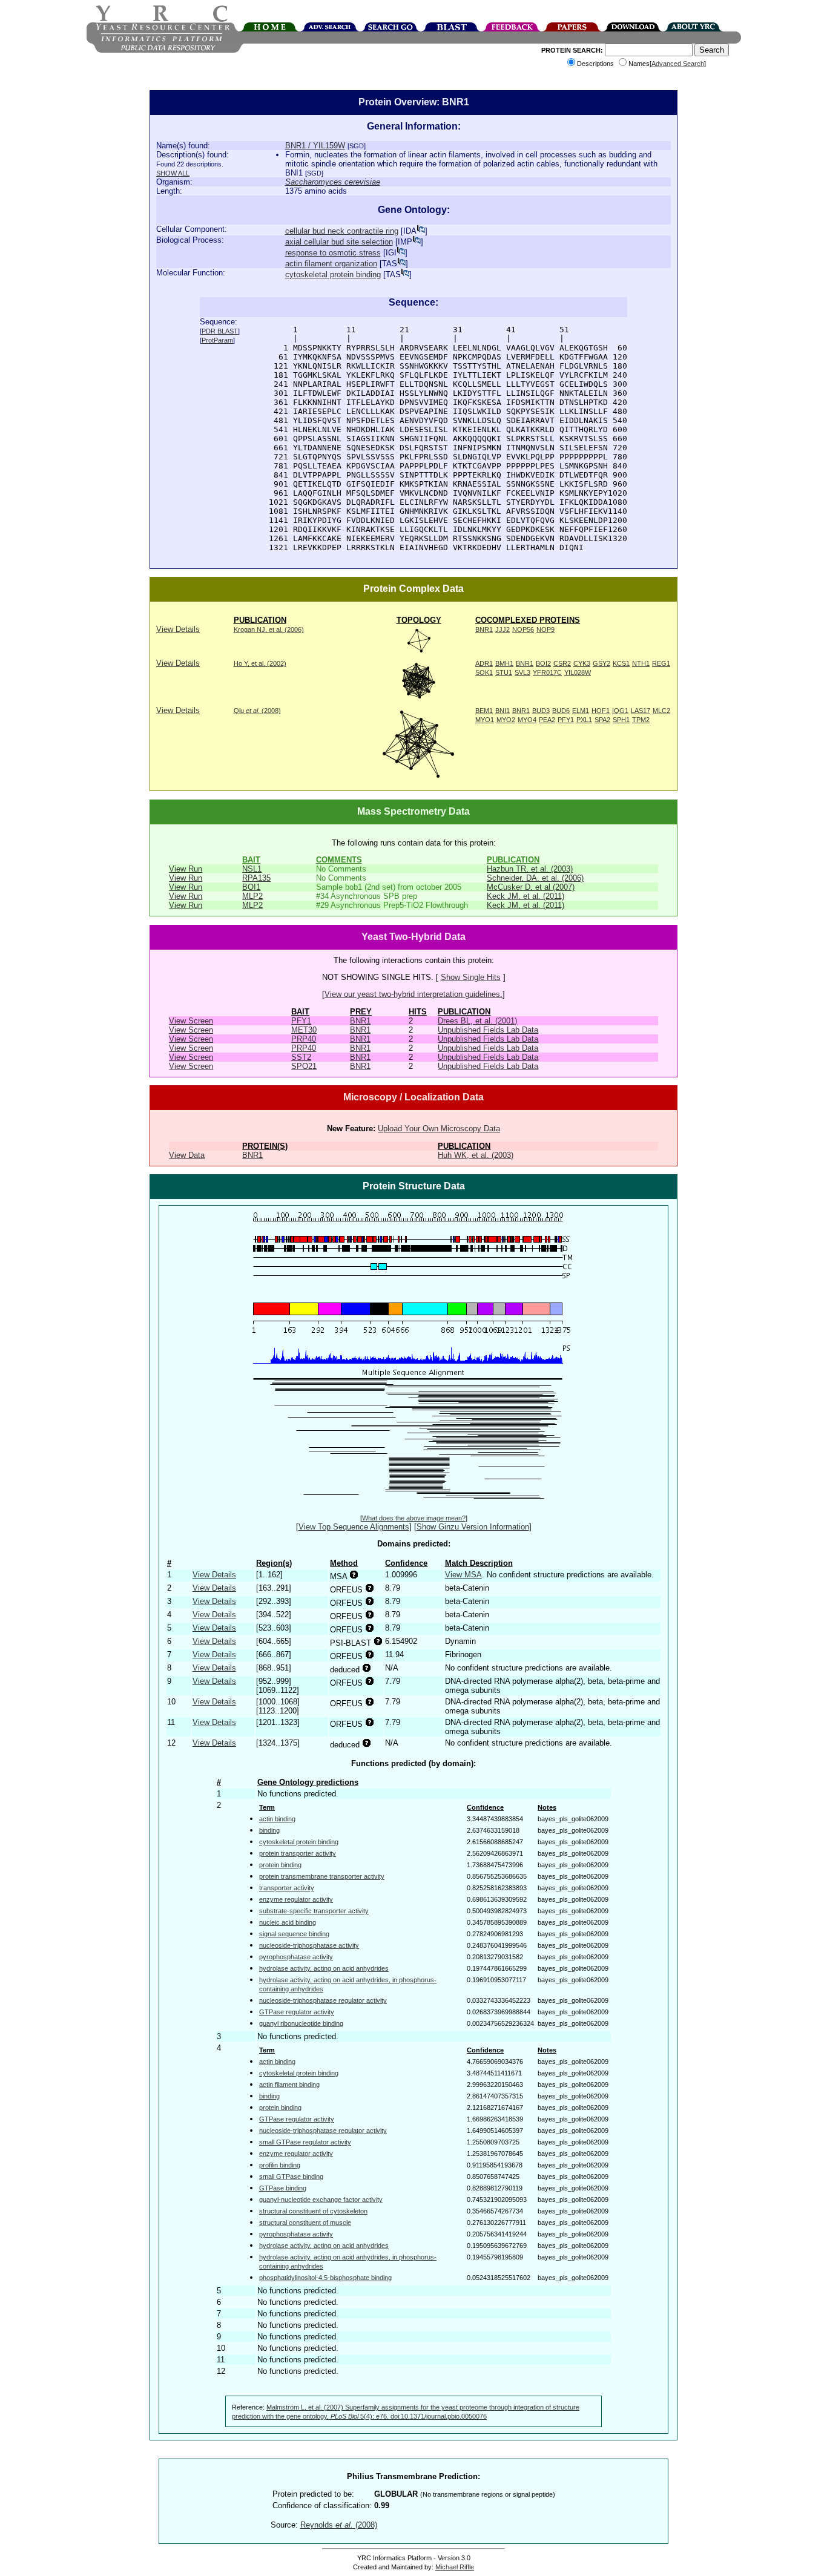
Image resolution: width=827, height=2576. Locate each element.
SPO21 (304, 1066)
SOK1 (484, 672)
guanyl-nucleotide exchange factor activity (321, 2200)
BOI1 (251, 887)
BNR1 (484, 629)
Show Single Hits (471, 977)
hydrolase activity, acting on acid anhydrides (324, 1968)
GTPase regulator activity (297, 2012)
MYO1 (485, 720)
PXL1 (584, 720)
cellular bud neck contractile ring (342, 231)
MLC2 (661, 711)
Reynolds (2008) (339, 2525)
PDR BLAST (220, 331)
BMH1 (504, 663)
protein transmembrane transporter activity (322, 1876)
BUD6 (561, 711)
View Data (187, 1155)
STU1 (504, 672)
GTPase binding (283, 2188)
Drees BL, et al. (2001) (477, 1021)
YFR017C (547, 672)
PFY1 (566, 720)
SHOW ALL (173, 173)
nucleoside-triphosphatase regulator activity (323, 2000)
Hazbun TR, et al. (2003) (530, 869)
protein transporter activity (298, 1853)
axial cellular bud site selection (339, 242)
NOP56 (523, 629)
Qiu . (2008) (257, 711)
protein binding (280, 1865)
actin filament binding (289, 2085)
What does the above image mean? (414, 1518)
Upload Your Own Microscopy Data (439, 1129)
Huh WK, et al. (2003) (476, 1155)
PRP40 (304, 1039)
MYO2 (506, 720)
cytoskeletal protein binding (333, 274)
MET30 (304, 1030)
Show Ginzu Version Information (473, 1527)
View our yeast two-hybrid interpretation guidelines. (413, 994)
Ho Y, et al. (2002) (260, 663)
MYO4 (527, 720)
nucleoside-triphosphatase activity (309, 1945)
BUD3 (541, 711)
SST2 (301, 1057)
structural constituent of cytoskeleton (313, 2211)
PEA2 (547, 720)
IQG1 (620, 711)
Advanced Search (678, 64)
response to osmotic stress (333, 253)
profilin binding (280, 2165)
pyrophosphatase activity (296, 1957)
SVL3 (522, 672)
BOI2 (543, 663)
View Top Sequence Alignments (354, 1527)
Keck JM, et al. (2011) (526, 896)
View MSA (463, 1575)
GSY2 (601, 663)
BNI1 (502, 711)
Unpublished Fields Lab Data (488, 1030)
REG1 (661, 663)
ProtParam (217, 340)
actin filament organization (331, 264)
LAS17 (641, 711)
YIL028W (578, 672)
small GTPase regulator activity (305, 2142)
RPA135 (256, 878)
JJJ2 (502, 629)
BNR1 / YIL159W (315, 146)
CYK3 (582, 663)
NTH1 (641, 663)
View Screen (191, 1021)
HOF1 (601, 711)
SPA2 (602, 720)
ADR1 (484, 663)
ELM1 (581, 711)
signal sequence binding (294, 1934)
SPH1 (621, 720)
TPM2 (641, 720)
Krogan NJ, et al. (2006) (269, 629)
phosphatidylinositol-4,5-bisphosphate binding (325, 2278)
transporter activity (287, 1888)
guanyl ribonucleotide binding (301, 2023)
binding (269, 1830)
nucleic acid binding (288, 1922)
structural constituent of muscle (305, 2223)
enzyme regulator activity (296, 1899)
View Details (178, 629)
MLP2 (252, 896)
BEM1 (484, 711)
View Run (186, 869)
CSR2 (562, 663)
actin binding (277, 1819)
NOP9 (545, 629)
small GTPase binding (291, 2177)
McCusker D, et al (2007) (531, 887)
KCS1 (621, 663)
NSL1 (252, 869)
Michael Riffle (455, 2567)
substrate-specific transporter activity (314, 1911)
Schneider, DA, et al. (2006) (535, 878)
